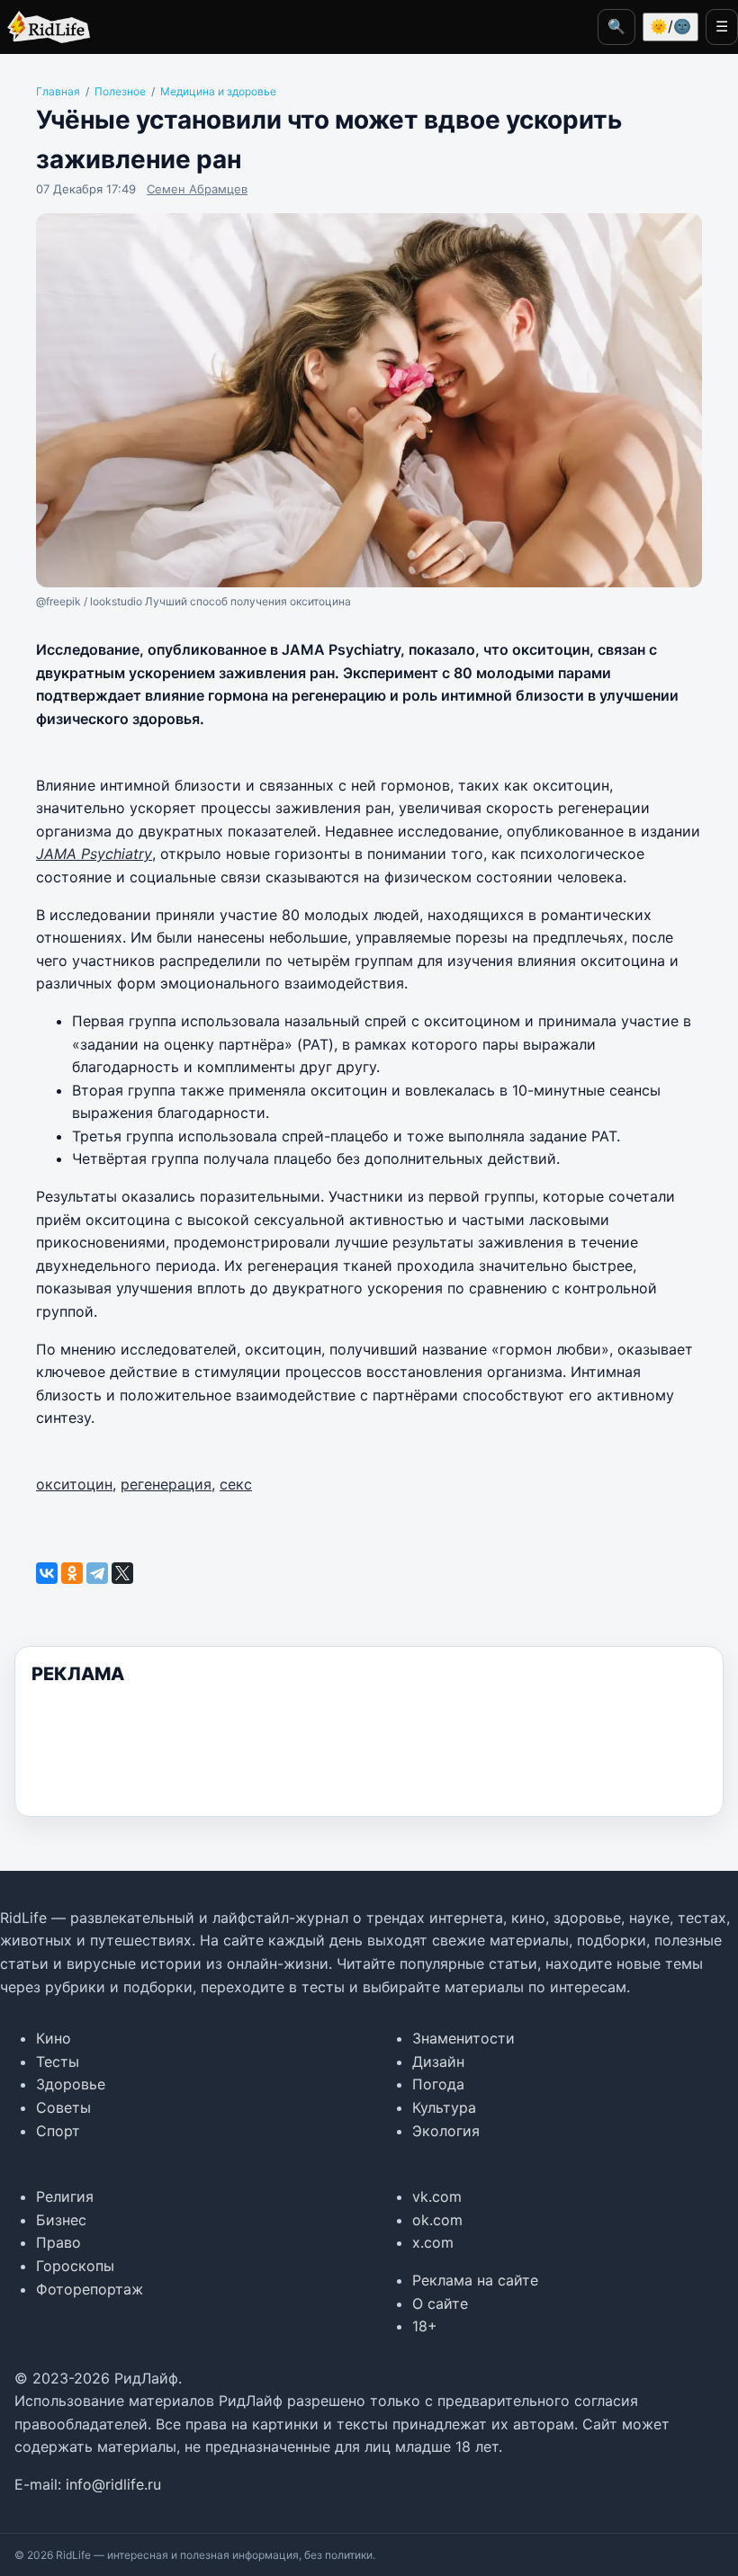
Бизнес (61, 2220)
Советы (63, 2107)
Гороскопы (75, 2266)
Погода (438, 2084)
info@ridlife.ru (113, 2484)
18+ (425, 2326)
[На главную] (45, 27)
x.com (433, 2242)
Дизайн (438, 2062)
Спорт (58, 2131)
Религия (65, 2196)
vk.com (437, 2196)
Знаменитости (463, 2038)
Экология (446, 2131)
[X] (122, 1573)
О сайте (440, 2303)
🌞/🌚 (670, 26)
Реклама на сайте (475, 2280)
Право (58, 2242)
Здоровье (71, 2084)
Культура (444, 2107)
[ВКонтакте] (47, 1573)
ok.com (437, 2220)
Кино (54, 2038)
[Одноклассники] (72, 1573)
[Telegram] (97, 1573)
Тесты (58, 2062)
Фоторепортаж (90, 2289)
